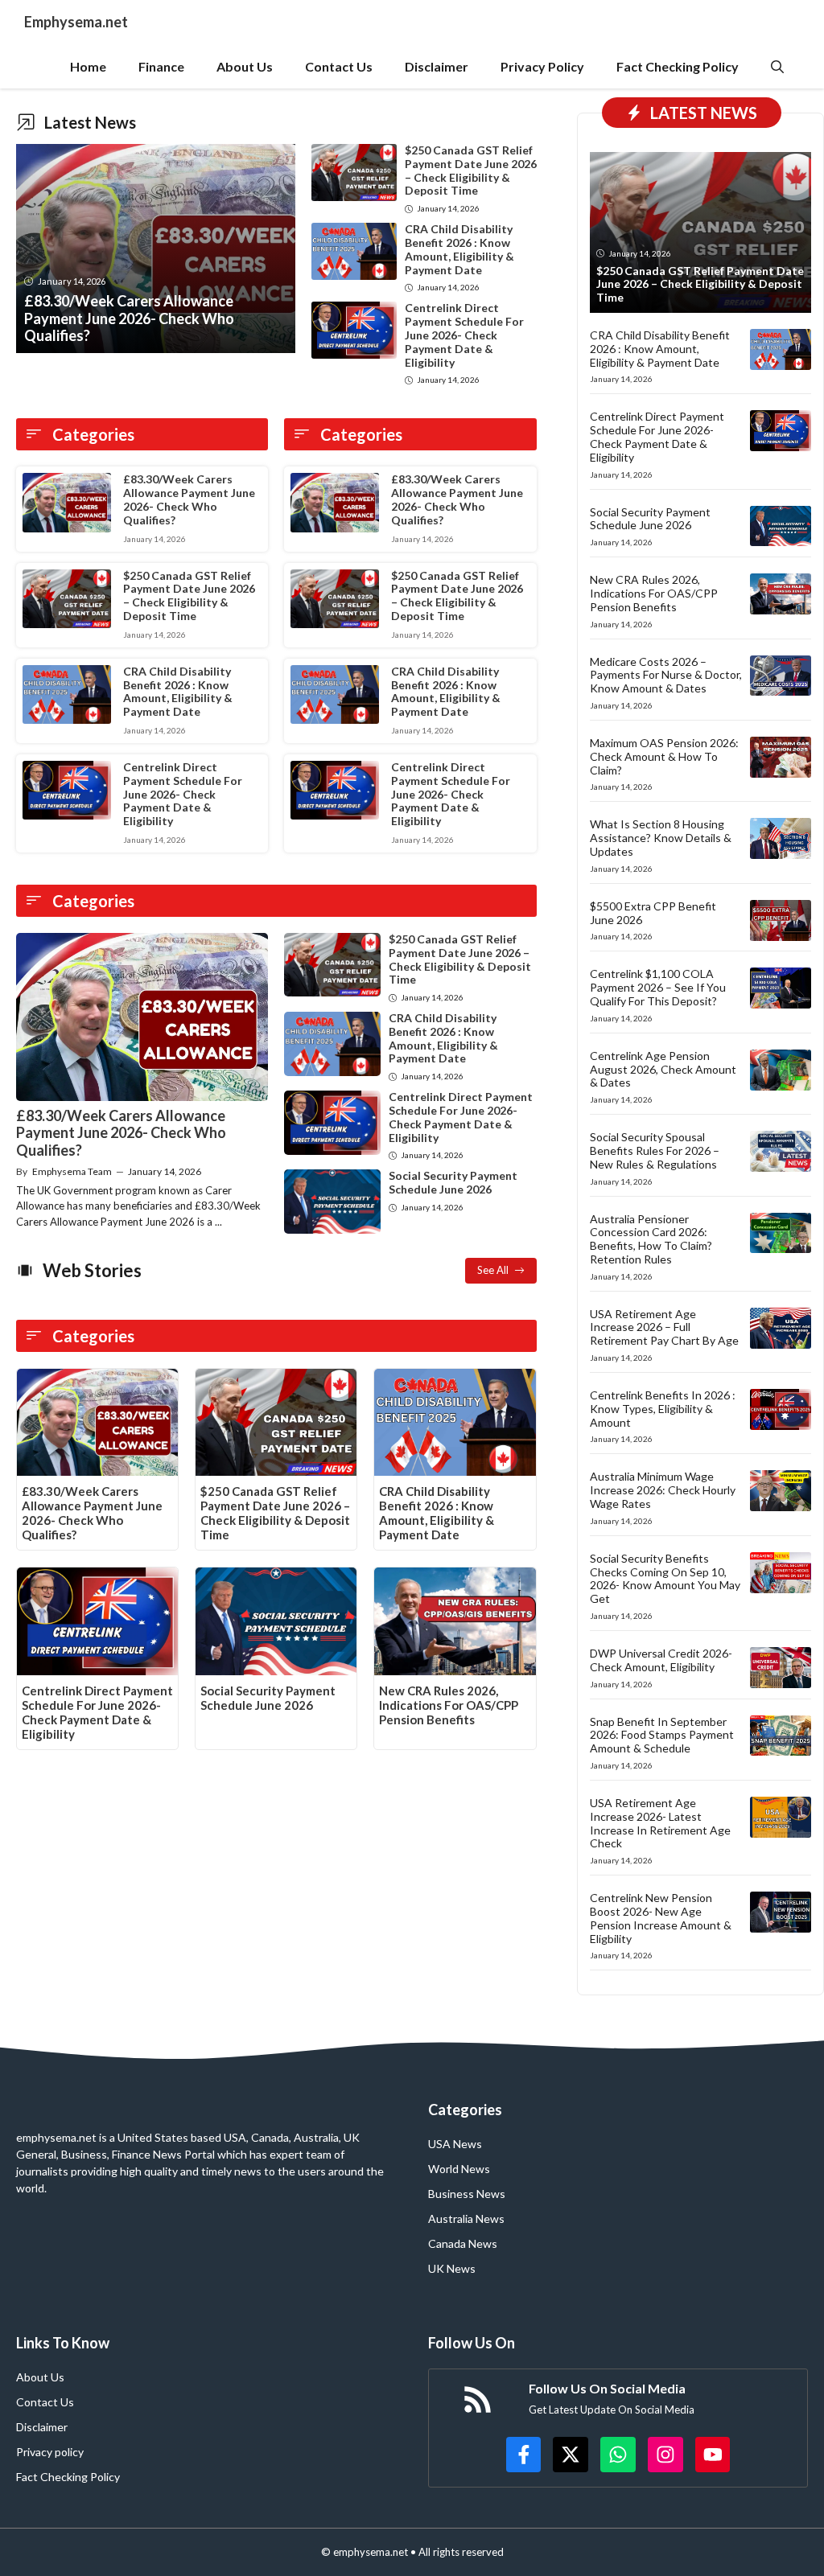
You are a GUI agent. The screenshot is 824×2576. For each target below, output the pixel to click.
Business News (467, 2194)
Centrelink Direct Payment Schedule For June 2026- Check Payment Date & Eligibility (464, 335)
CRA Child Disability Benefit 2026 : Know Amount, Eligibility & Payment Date (459, 249)
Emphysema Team (72, 1171)
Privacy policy (50, 2452)
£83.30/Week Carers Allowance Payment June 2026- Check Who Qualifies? (189, 499)
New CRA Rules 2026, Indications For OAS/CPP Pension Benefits (449, 1705)
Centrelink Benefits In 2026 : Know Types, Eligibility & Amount (663, 1409)
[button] (777, 66)
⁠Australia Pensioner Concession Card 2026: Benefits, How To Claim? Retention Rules (651, 1239)
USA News (455, 2144)
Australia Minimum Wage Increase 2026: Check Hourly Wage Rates (663, 1490)
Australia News (466, 2219)
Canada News (463, 2243)
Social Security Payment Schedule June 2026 (453, 1182)
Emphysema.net (76, 22)
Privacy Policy (542, 66)
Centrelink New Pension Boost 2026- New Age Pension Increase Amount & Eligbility (661, 1918)
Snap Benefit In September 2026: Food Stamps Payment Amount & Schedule (662, 1735)
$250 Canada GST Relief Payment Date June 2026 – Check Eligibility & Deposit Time (471, 170)
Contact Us (339, 66)
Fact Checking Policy (678, 66)
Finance (161, 66)
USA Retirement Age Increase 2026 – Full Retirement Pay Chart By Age (664, 1327)
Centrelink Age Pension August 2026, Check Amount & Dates (663, 1069)
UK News (452, 2268)
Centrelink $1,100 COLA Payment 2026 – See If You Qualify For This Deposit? (658, 987)
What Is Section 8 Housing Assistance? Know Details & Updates (661, 838)
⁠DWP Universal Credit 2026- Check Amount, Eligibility (661, 1660)
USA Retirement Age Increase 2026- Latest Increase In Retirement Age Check (660, 1823)
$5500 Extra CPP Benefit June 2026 (653, 913)
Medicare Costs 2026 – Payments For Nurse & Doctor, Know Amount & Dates (666, 675)
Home (88, 66)
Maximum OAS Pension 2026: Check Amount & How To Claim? (664, 756)
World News (459, 2169)
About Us (245, 66)
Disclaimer (437, 66)
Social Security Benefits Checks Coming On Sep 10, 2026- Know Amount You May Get (665, 1578)
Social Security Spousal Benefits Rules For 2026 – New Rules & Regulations (655, 1150)
